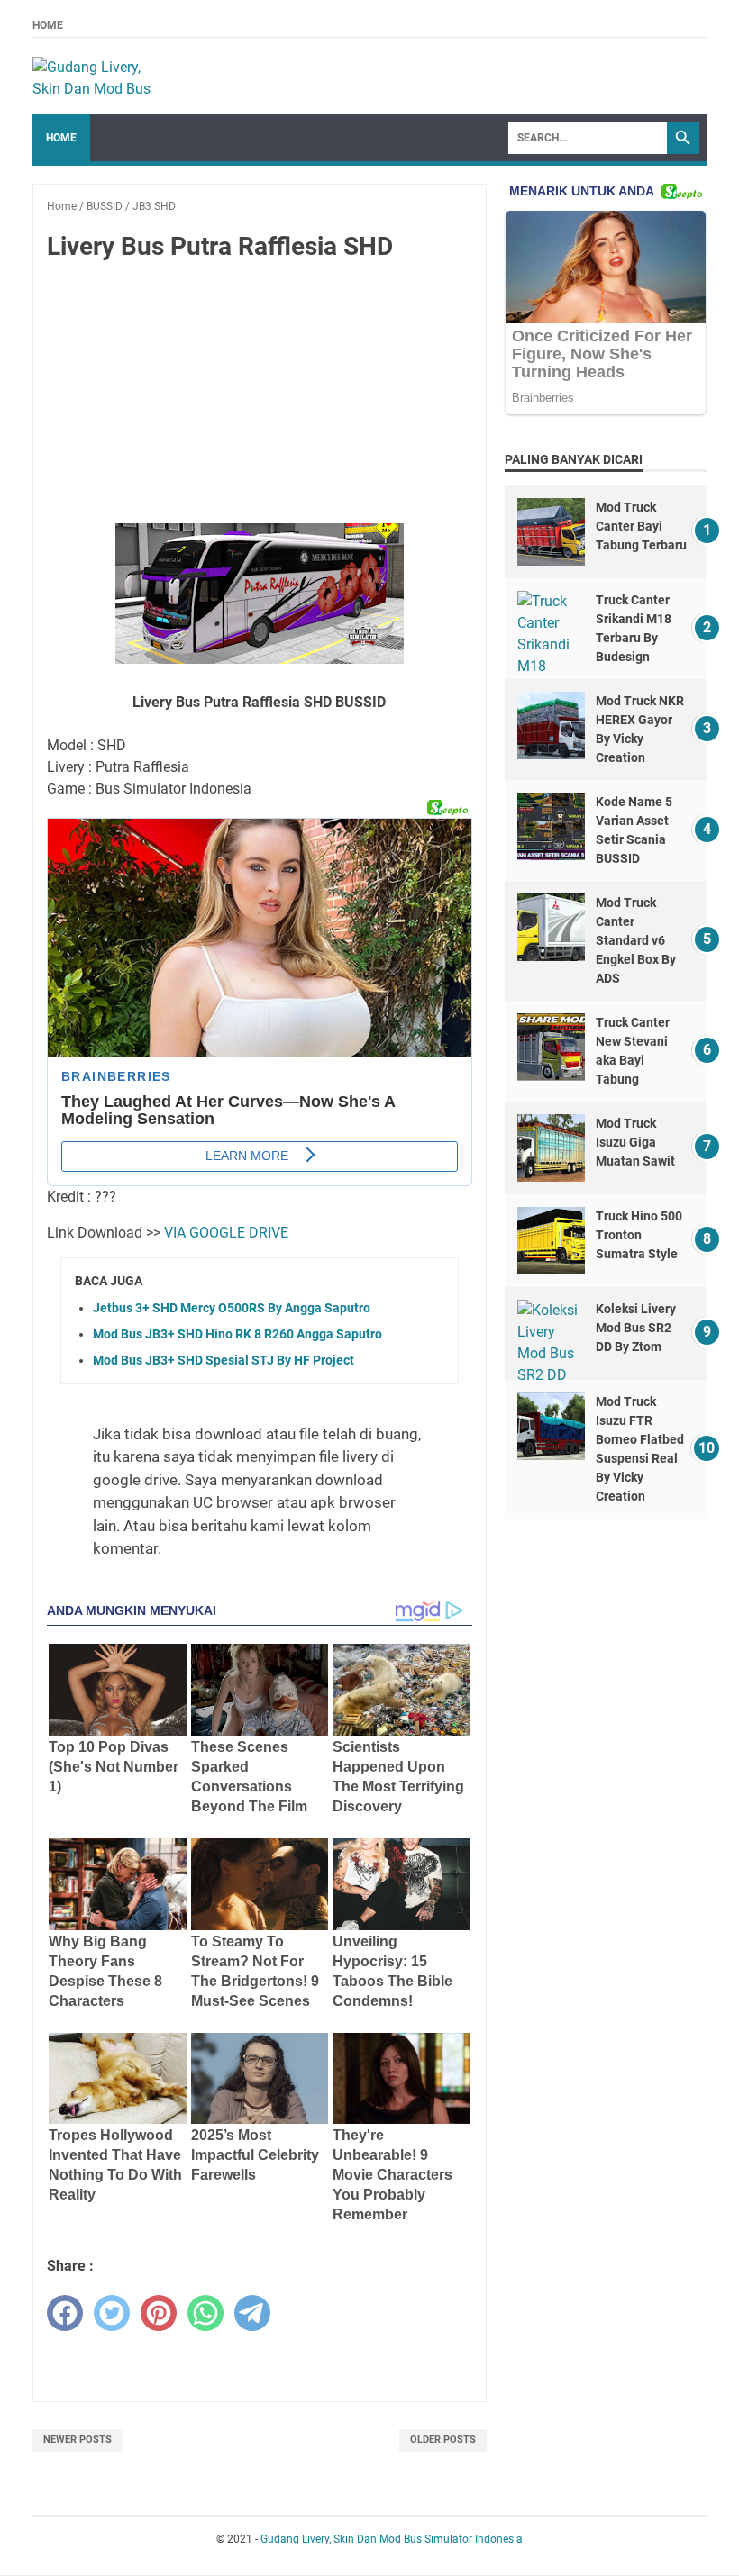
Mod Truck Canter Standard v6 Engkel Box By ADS (636, 940)
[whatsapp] (205, 2313)
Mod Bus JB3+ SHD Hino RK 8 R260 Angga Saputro (237, 1334)
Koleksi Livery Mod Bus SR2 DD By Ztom (636, 1328)
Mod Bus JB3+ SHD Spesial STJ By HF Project (224, 1360)
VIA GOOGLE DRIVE (226, 1233)
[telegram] (252, 2313)
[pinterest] (159, 2313)
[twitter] (112, 2313)
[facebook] (65, 2313)
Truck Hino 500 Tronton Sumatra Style (639, 1235)
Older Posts (443, 2440)
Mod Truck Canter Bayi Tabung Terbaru (641, 526)
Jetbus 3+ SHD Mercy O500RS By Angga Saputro (232, 1308)
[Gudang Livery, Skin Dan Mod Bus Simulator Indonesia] (100, 77)
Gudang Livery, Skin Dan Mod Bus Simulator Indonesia (392, 2539)
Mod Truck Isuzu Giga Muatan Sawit (635, 1142)
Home (48, 25)
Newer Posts (78, 2440)
